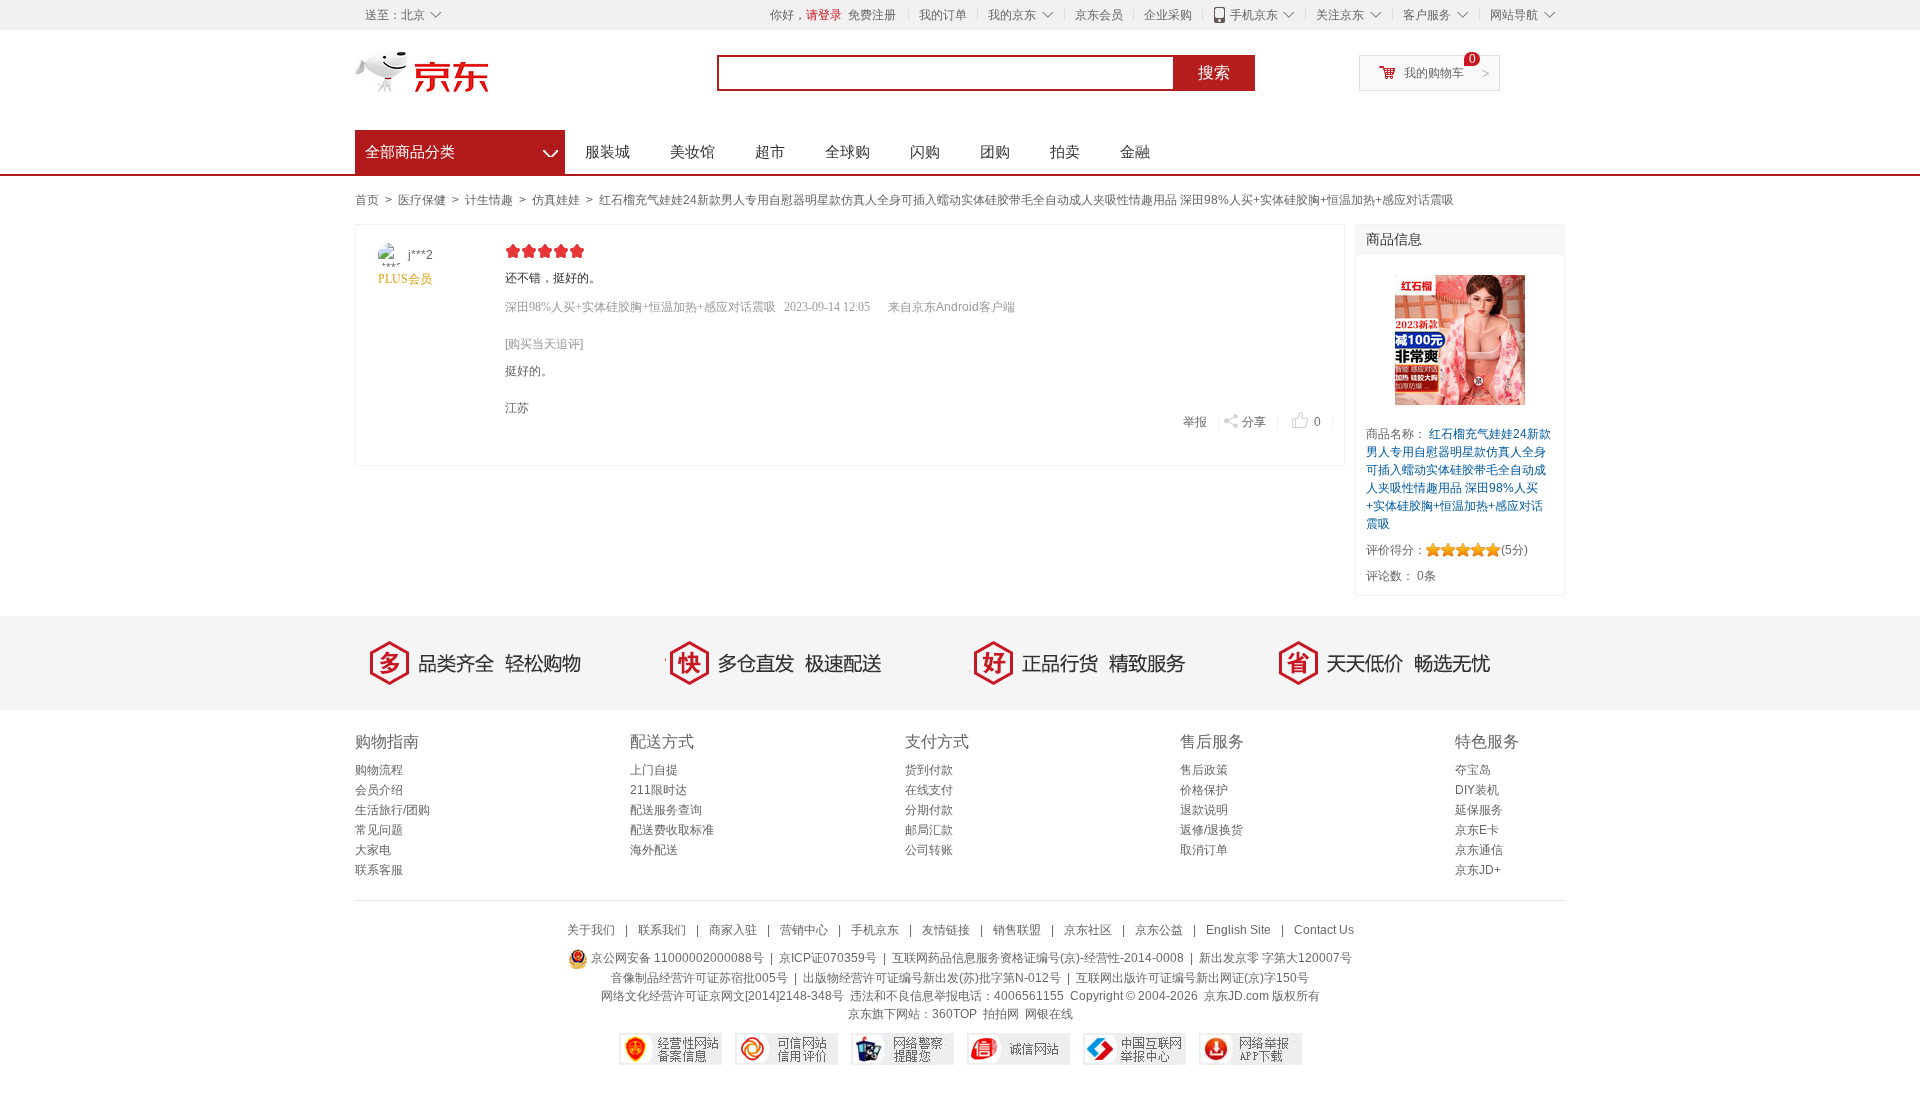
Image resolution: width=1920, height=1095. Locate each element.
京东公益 (1159, 930)
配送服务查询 (666, 810)
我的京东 (1012, 15)
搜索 (1214, 72)
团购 (995, 151)
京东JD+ (1478, 870)
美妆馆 (692, 151)
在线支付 (929, 790)
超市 (770, 151)
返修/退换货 (1211, 830)
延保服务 (1479, 810)
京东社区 (1088, 930)
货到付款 (929, 770)
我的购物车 (1434, 73)
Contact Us (1324, 930)
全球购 (847, 151)
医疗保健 (423, 200)
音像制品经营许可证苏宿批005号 (699, 978)
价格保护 (1204, 790)
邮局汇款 (929, 830)
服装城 (607, 151)
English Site (1238, 930)
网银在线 (1049, 1014)
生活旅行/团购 (392, 810)
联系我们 (662, 930)
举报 (1195, 422)
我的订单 (943, 15)
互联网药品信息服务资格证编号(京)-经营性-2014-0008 (1038, 958)
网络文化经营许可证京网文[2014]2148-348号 (722, 996)
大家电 (373, 850)
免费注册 (872, 15)
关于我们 (591, 930)
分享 (1254, 422)
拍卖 (1065, 151)
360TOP (954, 1014)
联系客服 (379, 870)
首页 (367, 200)
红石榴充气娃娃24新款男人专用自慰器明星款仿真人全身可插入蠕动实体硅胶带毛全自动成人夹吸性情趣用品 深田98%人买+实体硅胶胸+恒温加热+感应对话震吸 (1026, 200)
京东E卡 (1477, 830)
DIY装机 (1477, 790)
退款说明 (1204, 810)
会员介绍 (379, 790)
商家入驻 (733, 930)
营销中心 (804, 930)
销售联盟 (1017, 930)
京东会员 (1099, 15)
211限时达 (658, 790)
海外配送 (654, 850)
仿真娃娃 (557, 200)
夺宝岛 (1473, 770)
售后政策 (1204, 770)
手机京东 (1254, 15)
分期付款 (929, 810)
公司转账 (929, 850)
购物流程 (379, 770)
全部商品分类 (461, 149)
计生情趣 (490, 200)
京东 (490, 80)
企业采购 (1168, 15)
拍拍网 (1001, 1014)
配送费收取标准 (672, 830)
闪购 (925, 151)
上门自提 (654, 770)
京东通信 (1479, 850)
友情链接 (946, 930)
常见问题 (379, 830)
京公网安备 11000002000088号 (676, 958)
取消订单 (1204, 850)
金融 (1135, 151)
